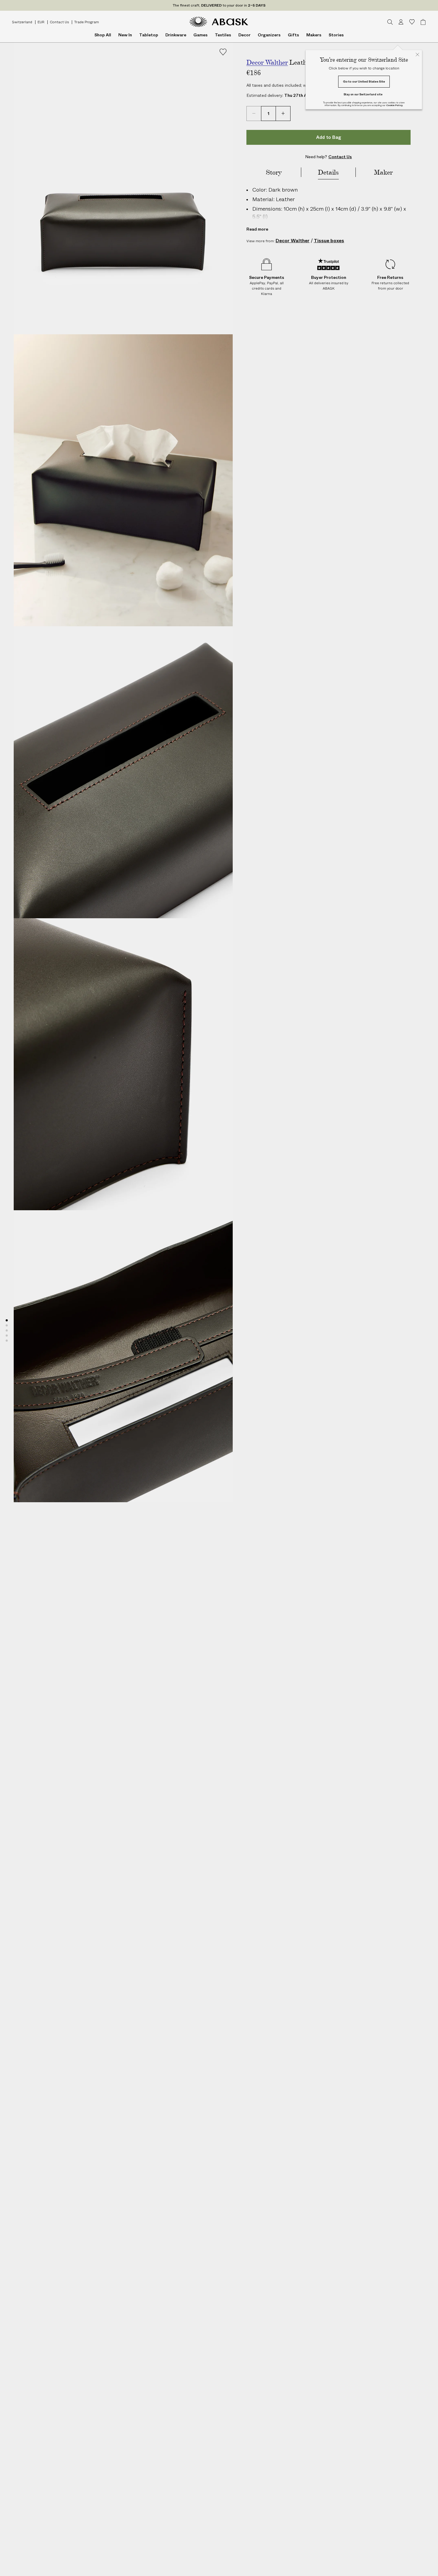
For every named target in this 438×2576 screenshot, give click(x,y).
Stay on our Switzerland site (363, 94)
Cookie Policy (394, 105)
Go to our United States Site (364, 81)
